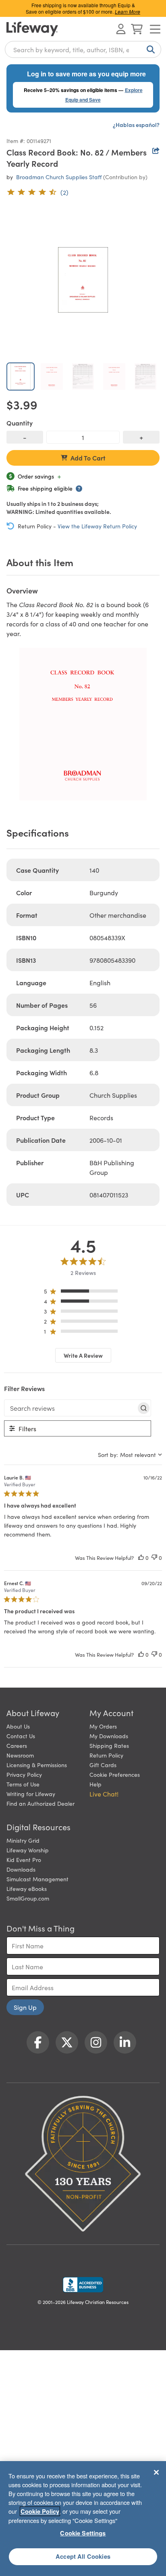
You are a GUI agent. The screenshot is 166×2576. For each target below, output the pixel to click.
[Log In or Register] (121, 29)
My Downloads (109, 1736)
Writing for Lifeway (31, 1794)
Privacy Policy (24, 1774)
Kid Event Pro (24, 1860)
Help (95, 1784)
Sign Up (25, 2007)
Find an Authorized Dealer (40, 1803)
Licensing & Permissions (37, 1765)
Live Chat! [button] (104, 1794)
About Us (18, 1726)
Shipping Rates (109, 1745)
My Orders (103, 1726)
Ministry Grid (23, 1840)
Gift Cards (103, 1765)
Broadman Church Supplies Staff (59, 177)
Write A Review (83, 1355)
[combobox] (83, 49)
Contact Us (21, 1736)
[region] (83, 1293)
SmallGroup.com (28, 1898)
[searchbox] (70, 1408)
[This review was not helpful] (154, 1558)
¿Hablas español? (136, 125)
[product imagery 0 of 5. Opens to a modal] (83, 280)
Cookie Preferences (115, 1774)
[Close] (156, 2472)
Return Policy (106, 1755)
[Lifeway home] (32, 29)
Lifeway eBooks (27, 1889)
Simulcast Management (37, 1879)
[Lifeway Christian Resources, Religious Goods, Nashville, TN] (83, 2285)
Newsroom (20, 1755)
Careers (17, 1745)
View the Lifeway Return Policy (97, 526)
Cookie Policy (40, 2511)
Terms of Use (23, 1784)
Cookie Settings (83, 2533)
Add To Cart (88, 458)
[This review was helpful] (141, 1558)
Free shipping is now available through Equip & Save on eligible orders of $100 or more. (83, 8)
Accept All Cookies (83, 2556)
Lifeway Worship (28, 1850)
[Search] (149, 49)
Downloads (21, 1869)
